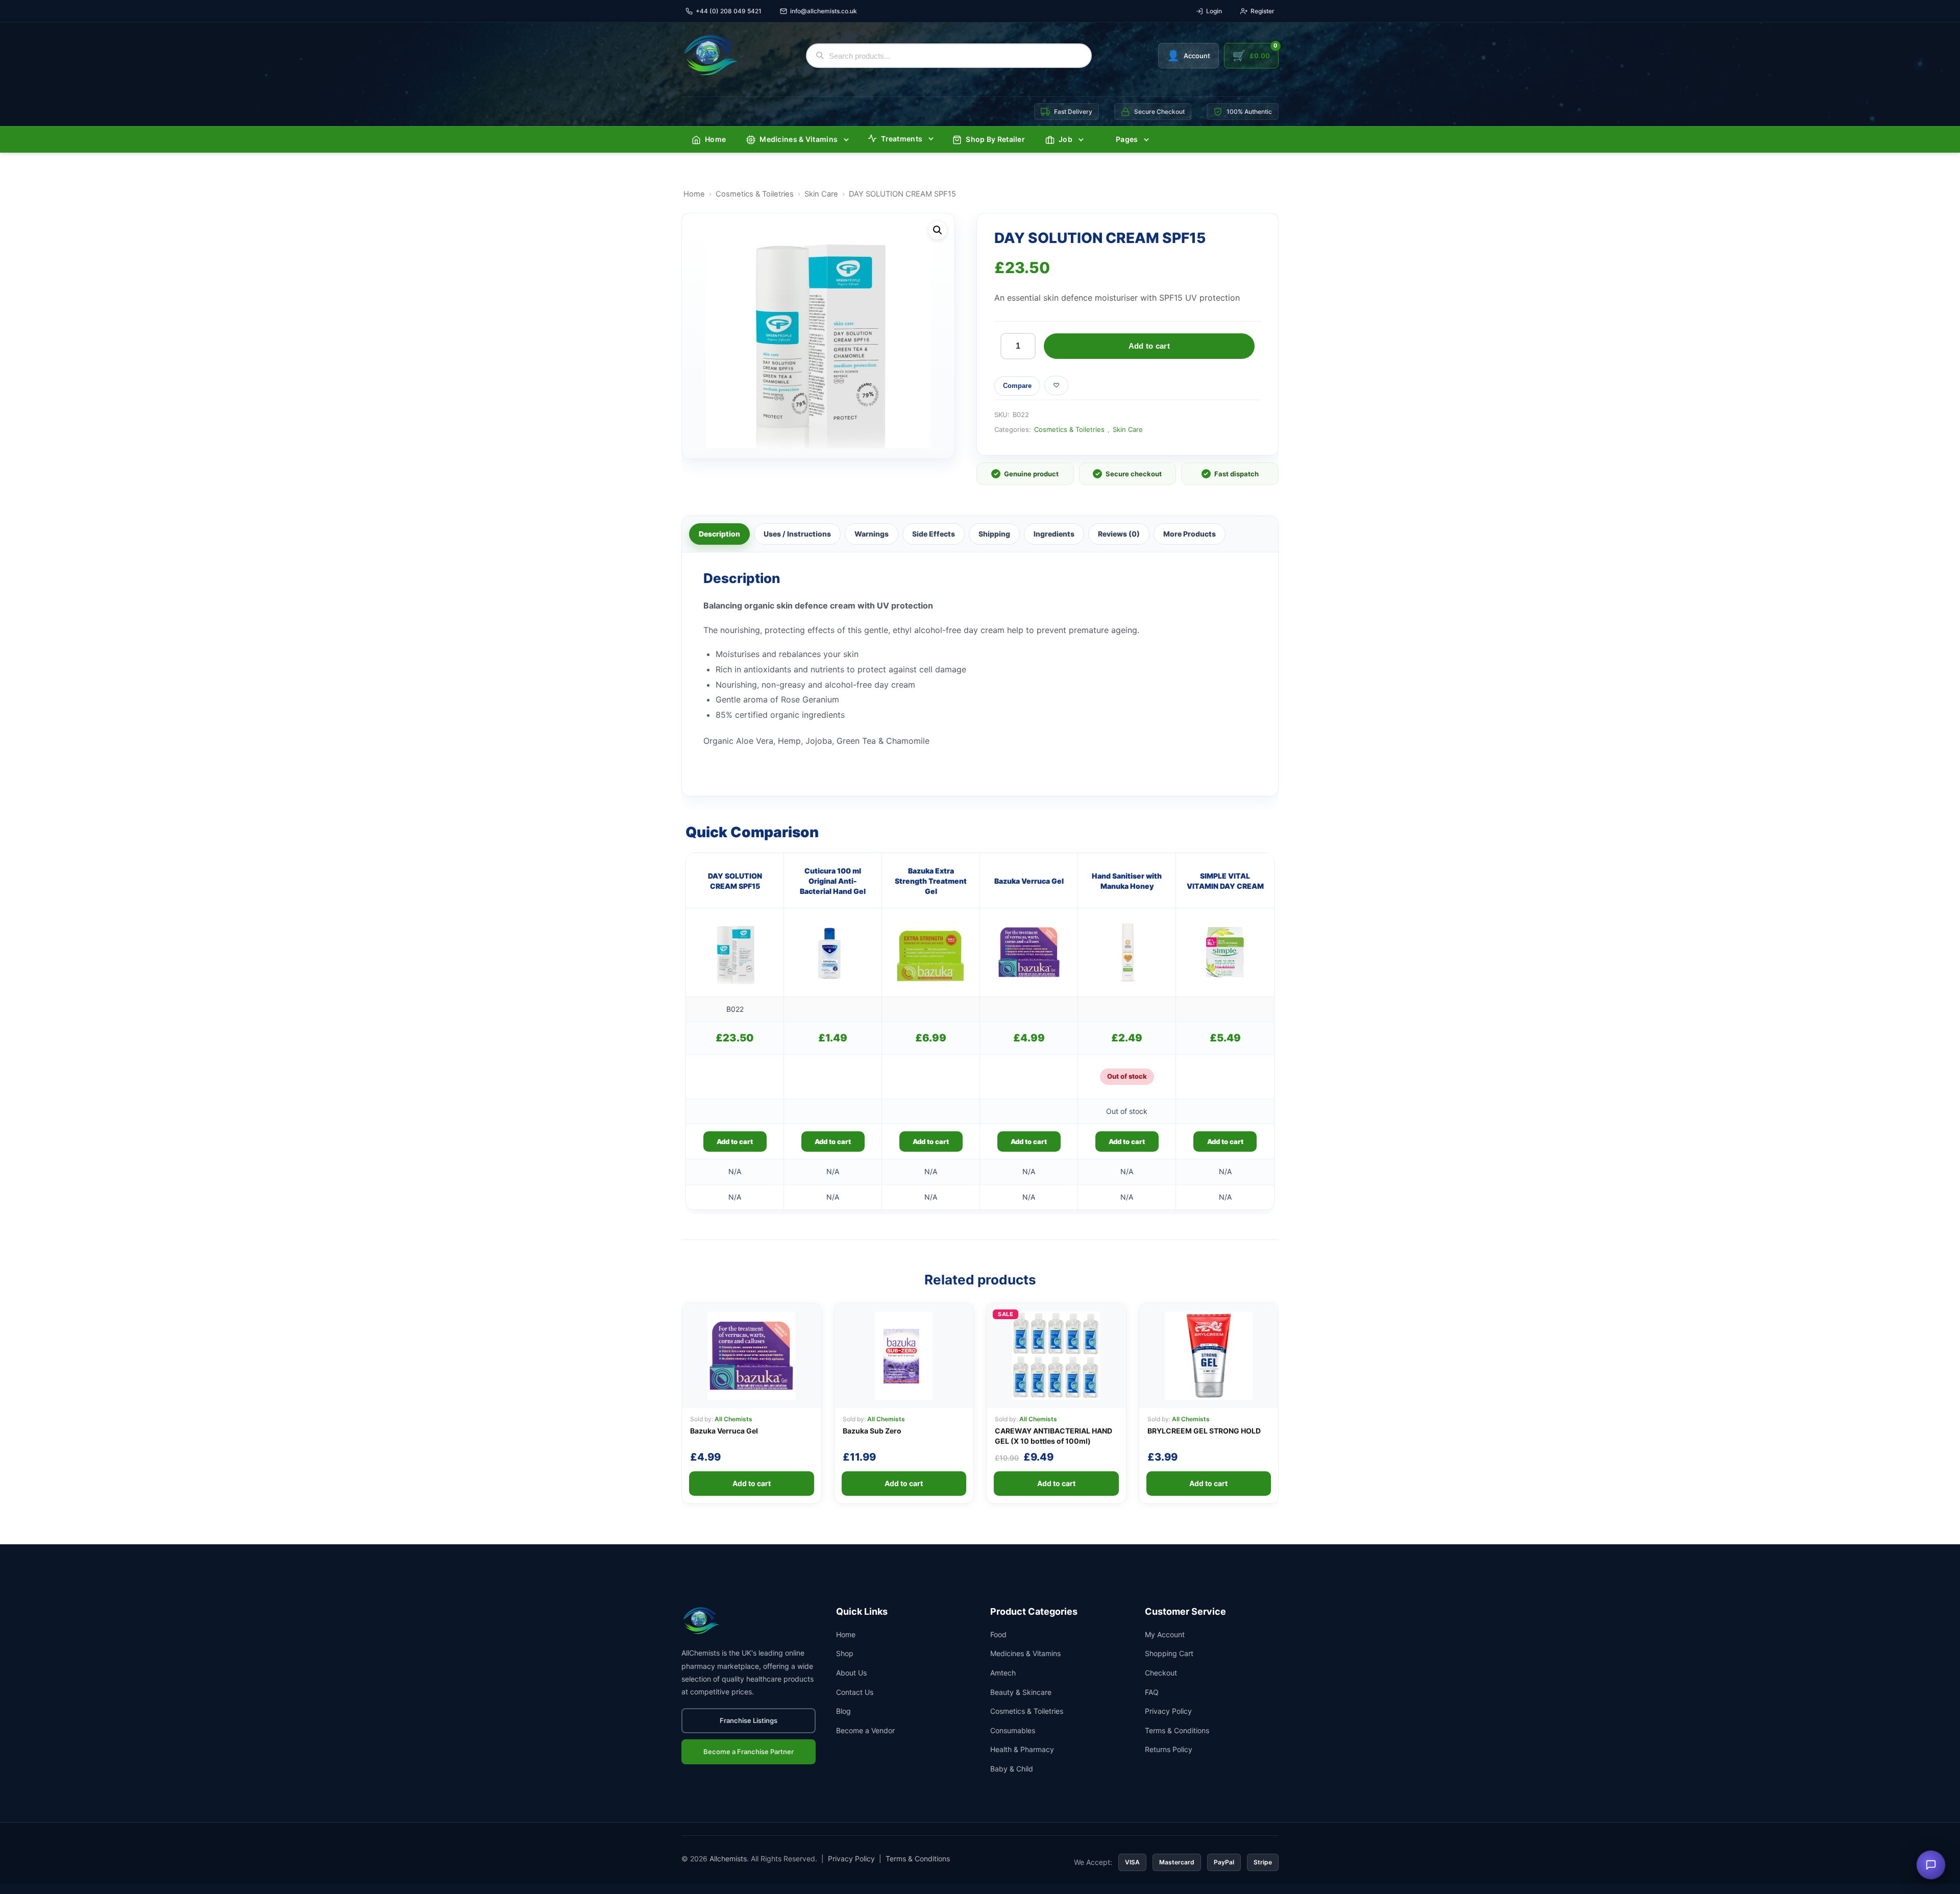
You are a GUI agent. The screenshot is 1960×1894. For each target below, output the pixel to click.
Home (715, 139)
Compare (1017, 386)
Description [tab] (719, 534)
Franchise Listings (749, 1720)
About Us (851, 1673)
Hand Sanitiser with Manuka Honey (1127, 881)
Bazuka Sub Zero (872, 1431)
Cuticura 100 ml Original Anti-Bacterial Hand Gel (833, 881)
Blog (843, 1711)
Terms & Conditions (1177, 1730)
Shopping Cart (1169, 1653)
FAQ (1152, 1692)
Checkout (1161, 1673)
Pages (1127, 139)
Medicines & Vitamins (799, 139)
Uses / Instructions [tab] (797, 534)
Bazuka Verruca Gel (1029, 881)
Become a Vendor (865, 1730)
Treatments (902, 139)
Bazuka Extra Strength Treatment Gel (931, 881)
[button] (938, 230)
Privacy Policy (1168, 1711)
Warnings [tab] (872, 534)
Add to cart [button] (735, 1142)
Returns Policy (1169, 1749)
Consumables (1013, 1730)
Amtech (1003, 1673)
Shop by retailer (995, 139)
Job (1065, 139)
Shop (845, 1653)
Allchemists (728, 1859)
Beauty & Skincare (1021, 1692)
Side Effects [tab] (934, 534)
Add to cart (1149, 346)
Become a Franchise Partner (749, 1752)
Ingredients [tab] (1054, 534)
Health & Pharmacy (1022, 1749)
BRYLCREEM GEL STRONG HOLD (1204, 1431)
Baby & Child (1012, 1769)
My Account (1165, 1634)
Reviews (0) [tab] (1119, 534)
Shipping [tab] (994, 534)
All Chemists (733, 1419)
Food (998, 1634)
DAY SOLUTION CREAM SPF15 (735, 881)
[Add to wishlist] (1056, 385)
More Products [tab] (1190, 534)
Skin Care (821, 194)
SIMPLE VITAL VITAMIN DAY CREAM (1225, 881)
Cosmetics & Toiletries (755, 194)
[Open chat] (1931, 1865)
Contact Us (855, 1692)
